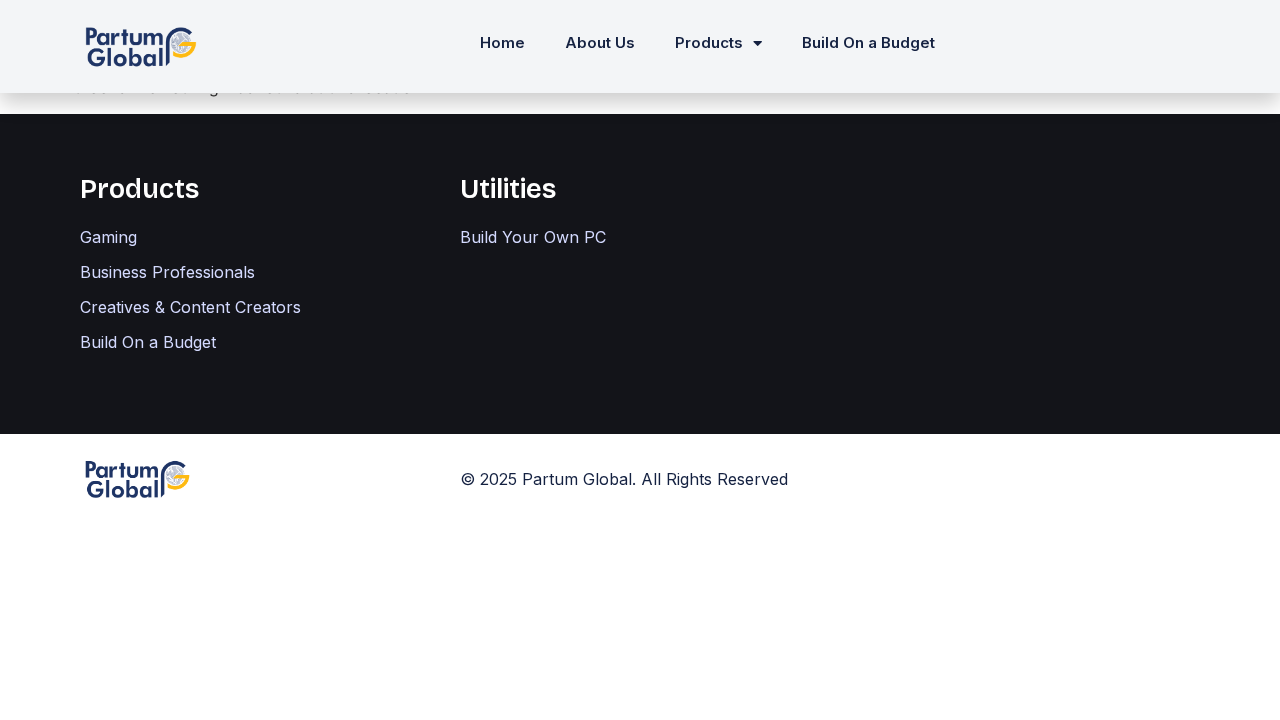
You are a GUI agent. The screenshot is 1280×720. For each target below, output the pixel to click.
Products (709, 42)
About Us (600, 42)
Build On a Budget (868, 42)
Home (502, 42)
